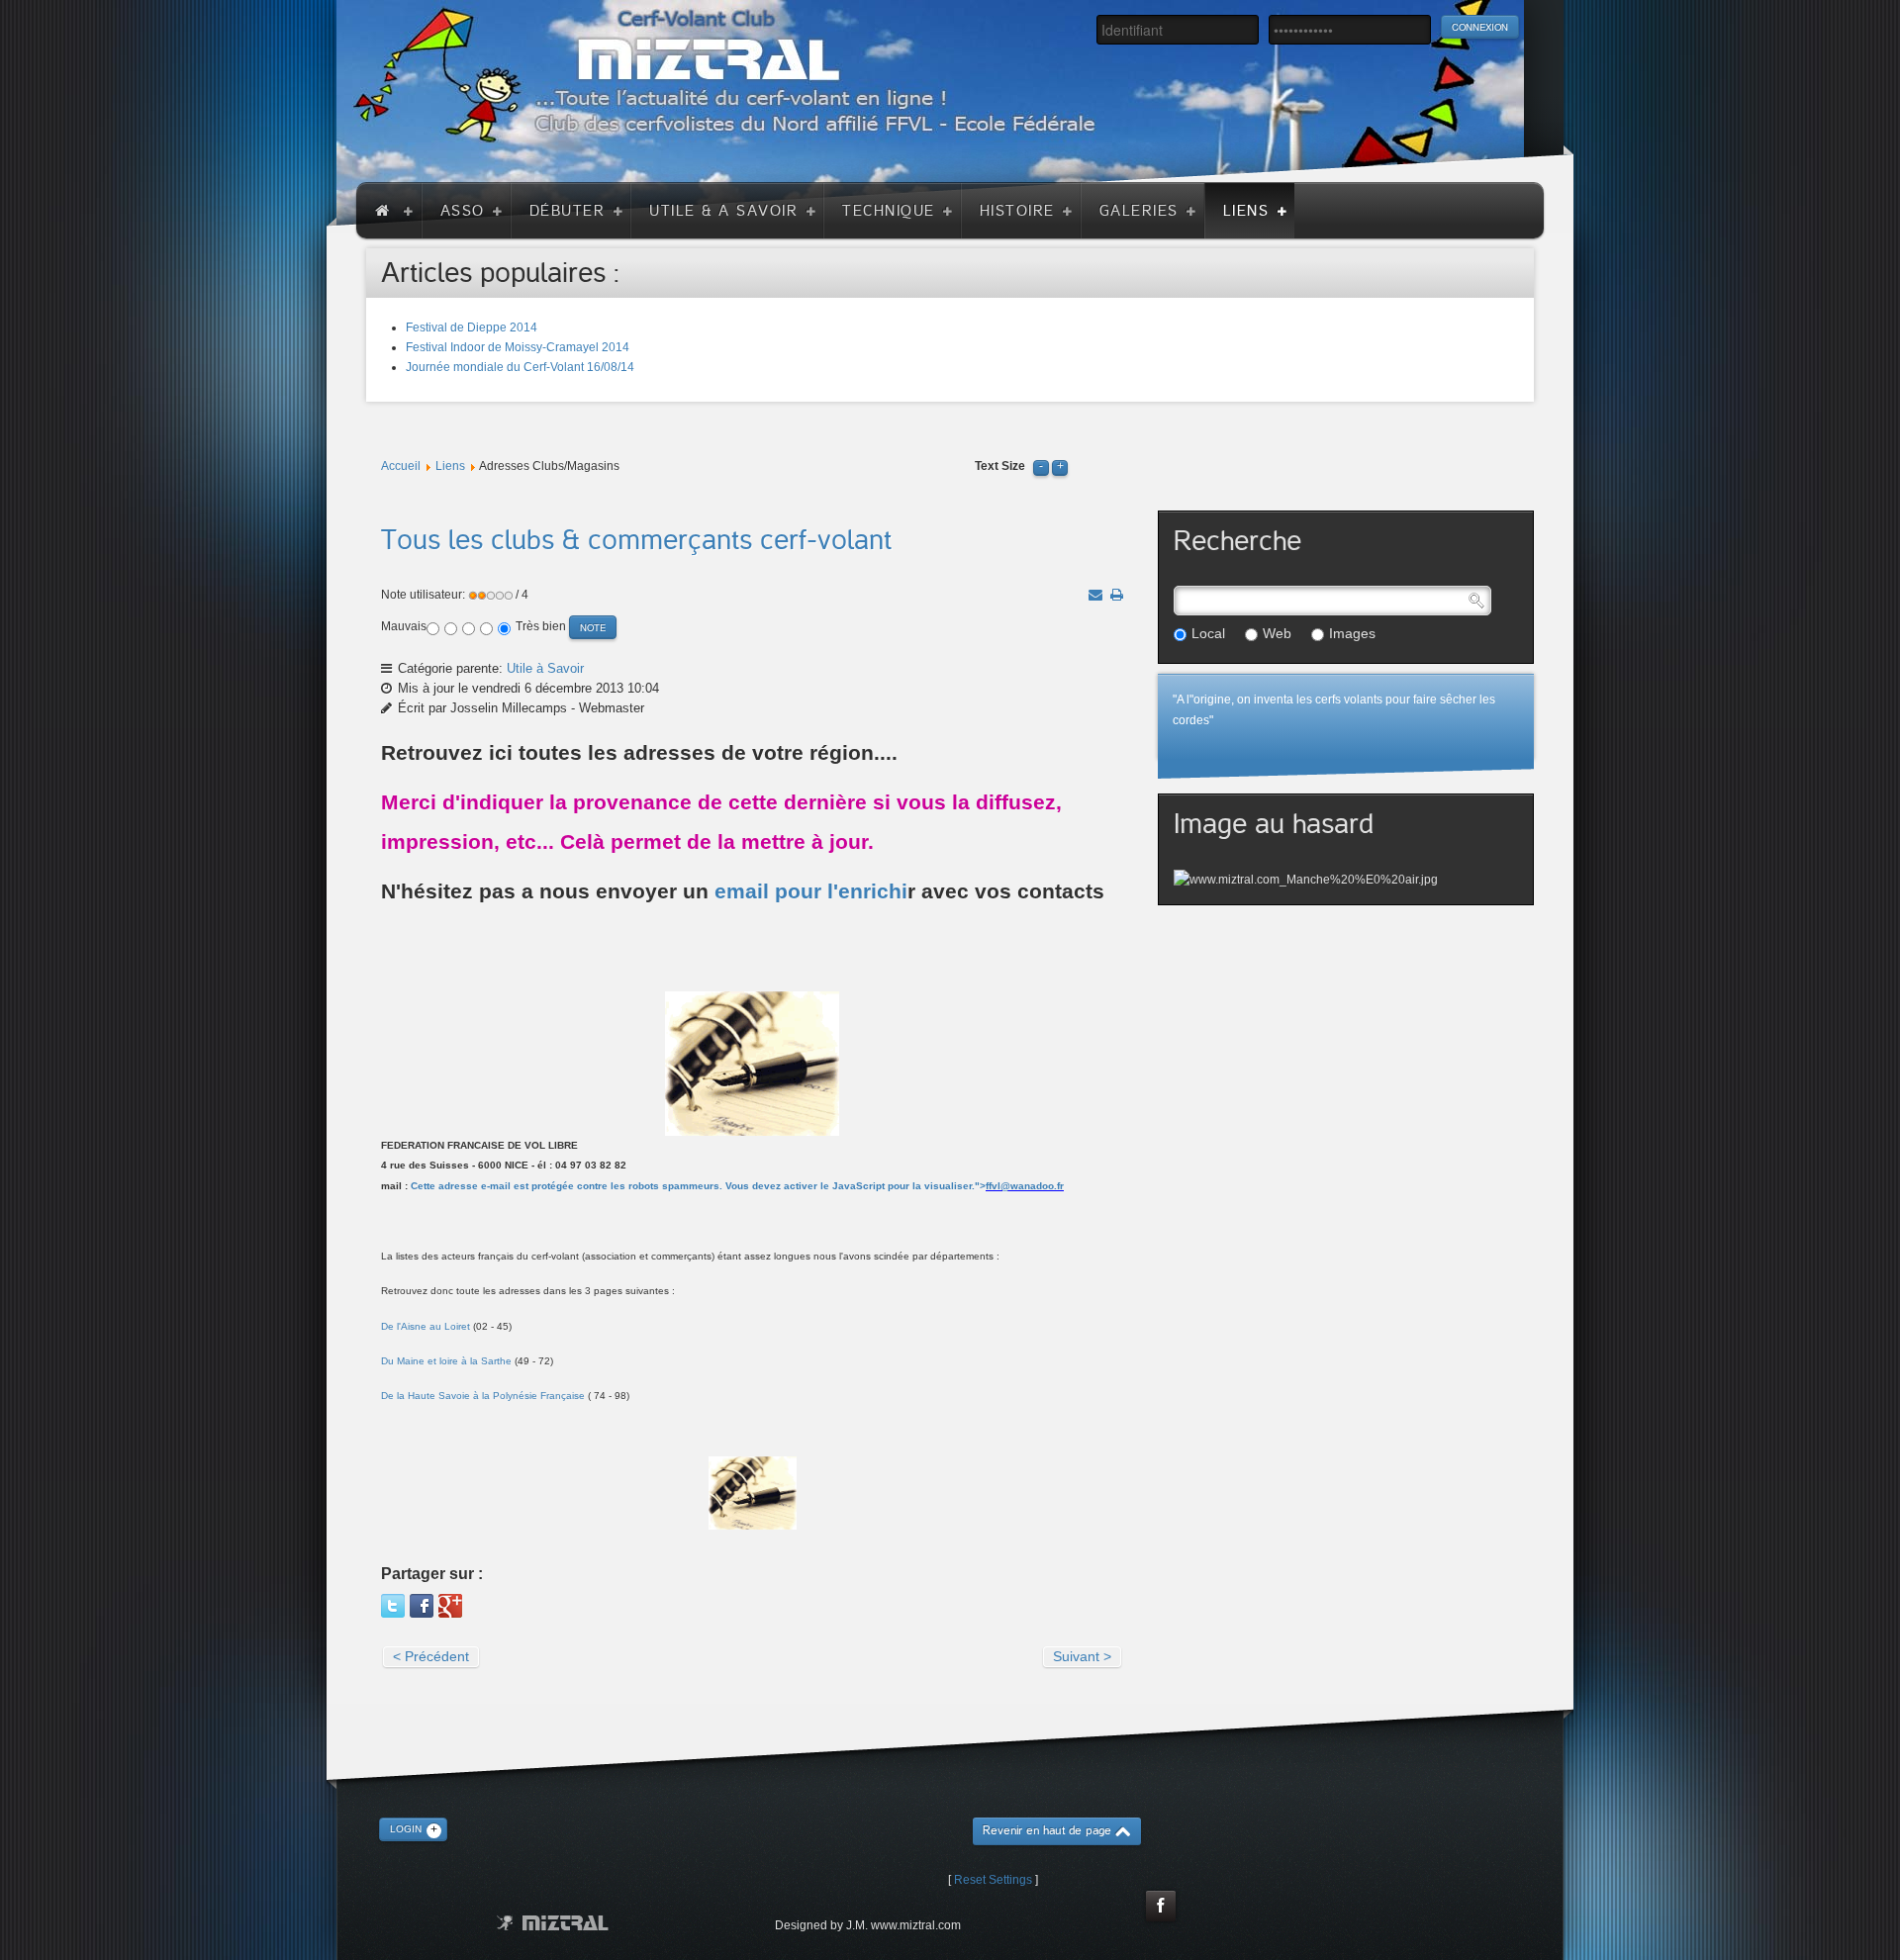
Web (1277, 633)
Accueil (401, 466)
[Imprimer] (1117, 595)
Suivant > (1082, 1656)
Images (1352, 633)
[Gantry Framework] (553, 1923)
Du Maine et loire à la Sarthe (446, 1361)
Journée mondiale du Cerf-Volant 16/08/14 (520, 367)
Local (1208, 633)
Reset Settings (993, 1880)
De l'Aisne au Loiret (426, 1326)
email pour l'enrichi (811, 891)
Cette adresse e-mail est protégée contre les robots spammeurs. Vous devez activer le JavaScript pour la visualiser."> (737, 1186)
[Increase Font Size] (1060, 466)
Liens (450, 466)
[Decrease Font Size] (1041, 466)
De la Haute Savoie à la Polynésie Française (483, 1396)
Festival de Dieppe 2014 (472, 327)
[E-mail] (1095, 595)
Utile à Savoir (545, 668)
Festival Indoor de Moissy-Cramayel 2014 (518, 347)
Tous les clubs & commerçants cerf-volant (636, 540)
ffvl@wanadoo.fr (1025, 1186)
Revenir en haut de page (1047, 1831)
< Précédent (431, 1656)
